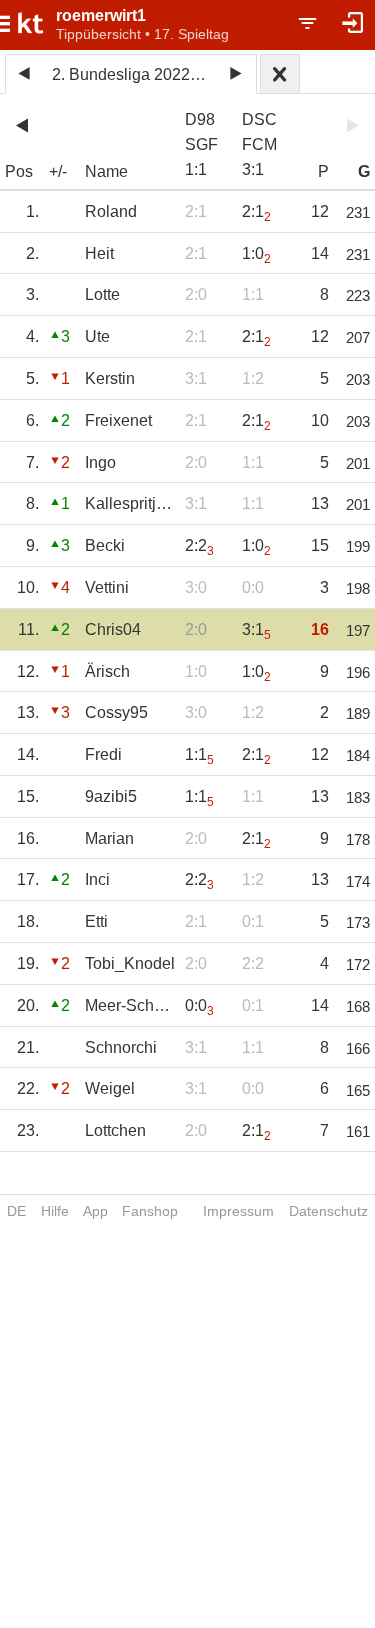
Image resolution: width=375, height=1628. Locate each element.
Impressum (238, 1211)
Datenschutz (328, 1211)
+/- (58, 171)
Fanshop (150, 1211)
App (95, 1211)
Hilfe (55, 1211)
